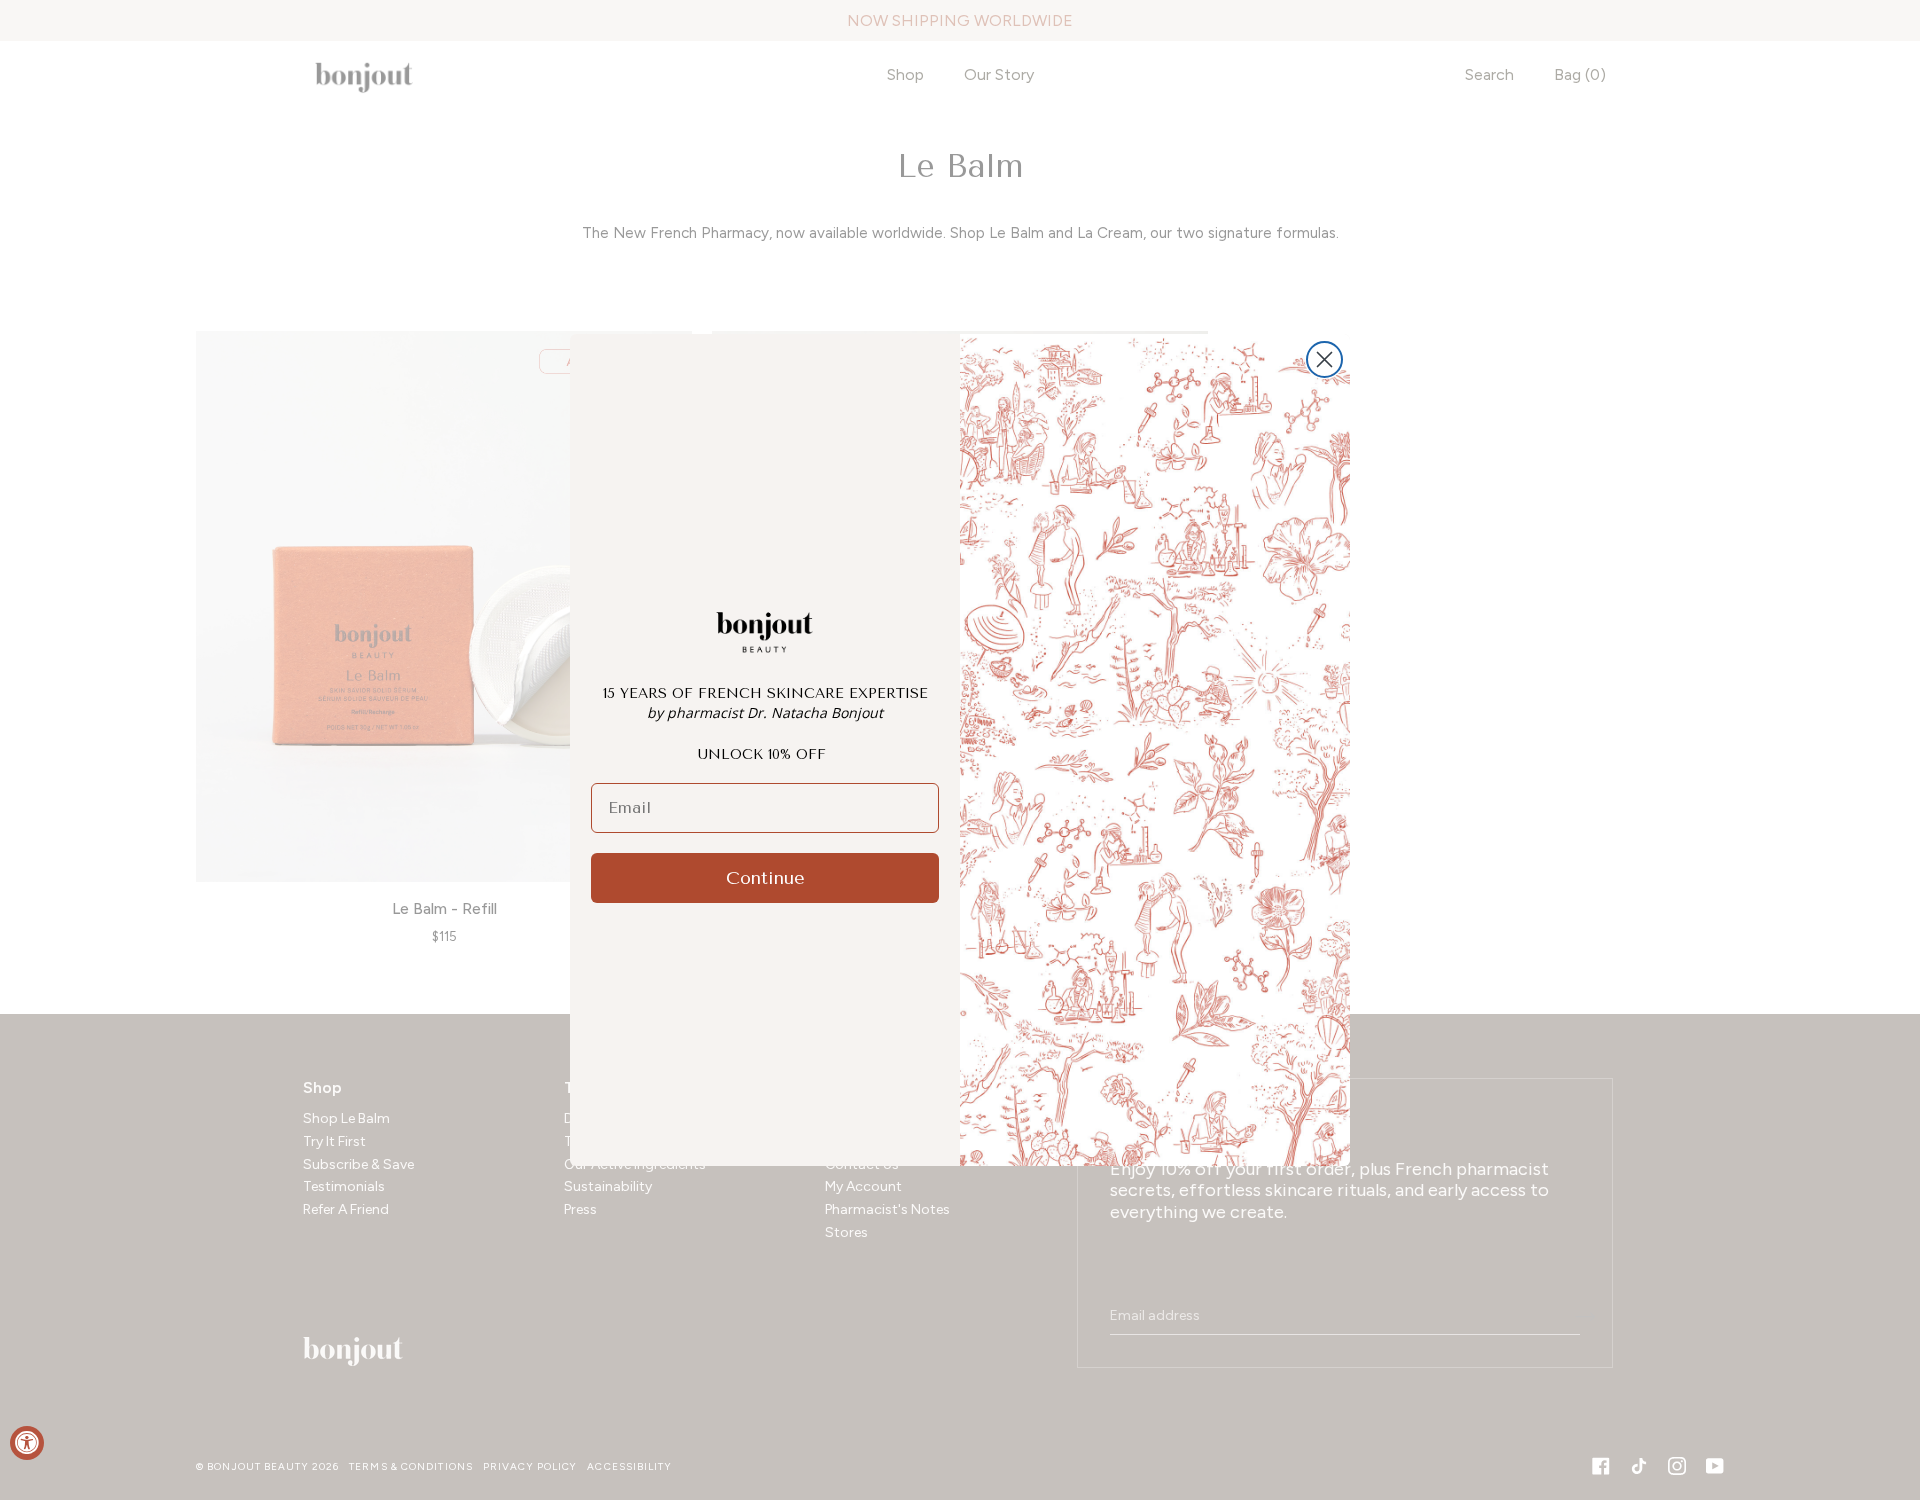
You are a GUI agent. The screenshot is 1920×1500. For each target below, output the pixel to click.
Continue (765, 878)
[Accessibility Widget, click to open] (27, 1443)
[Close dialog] (1324, 359)
